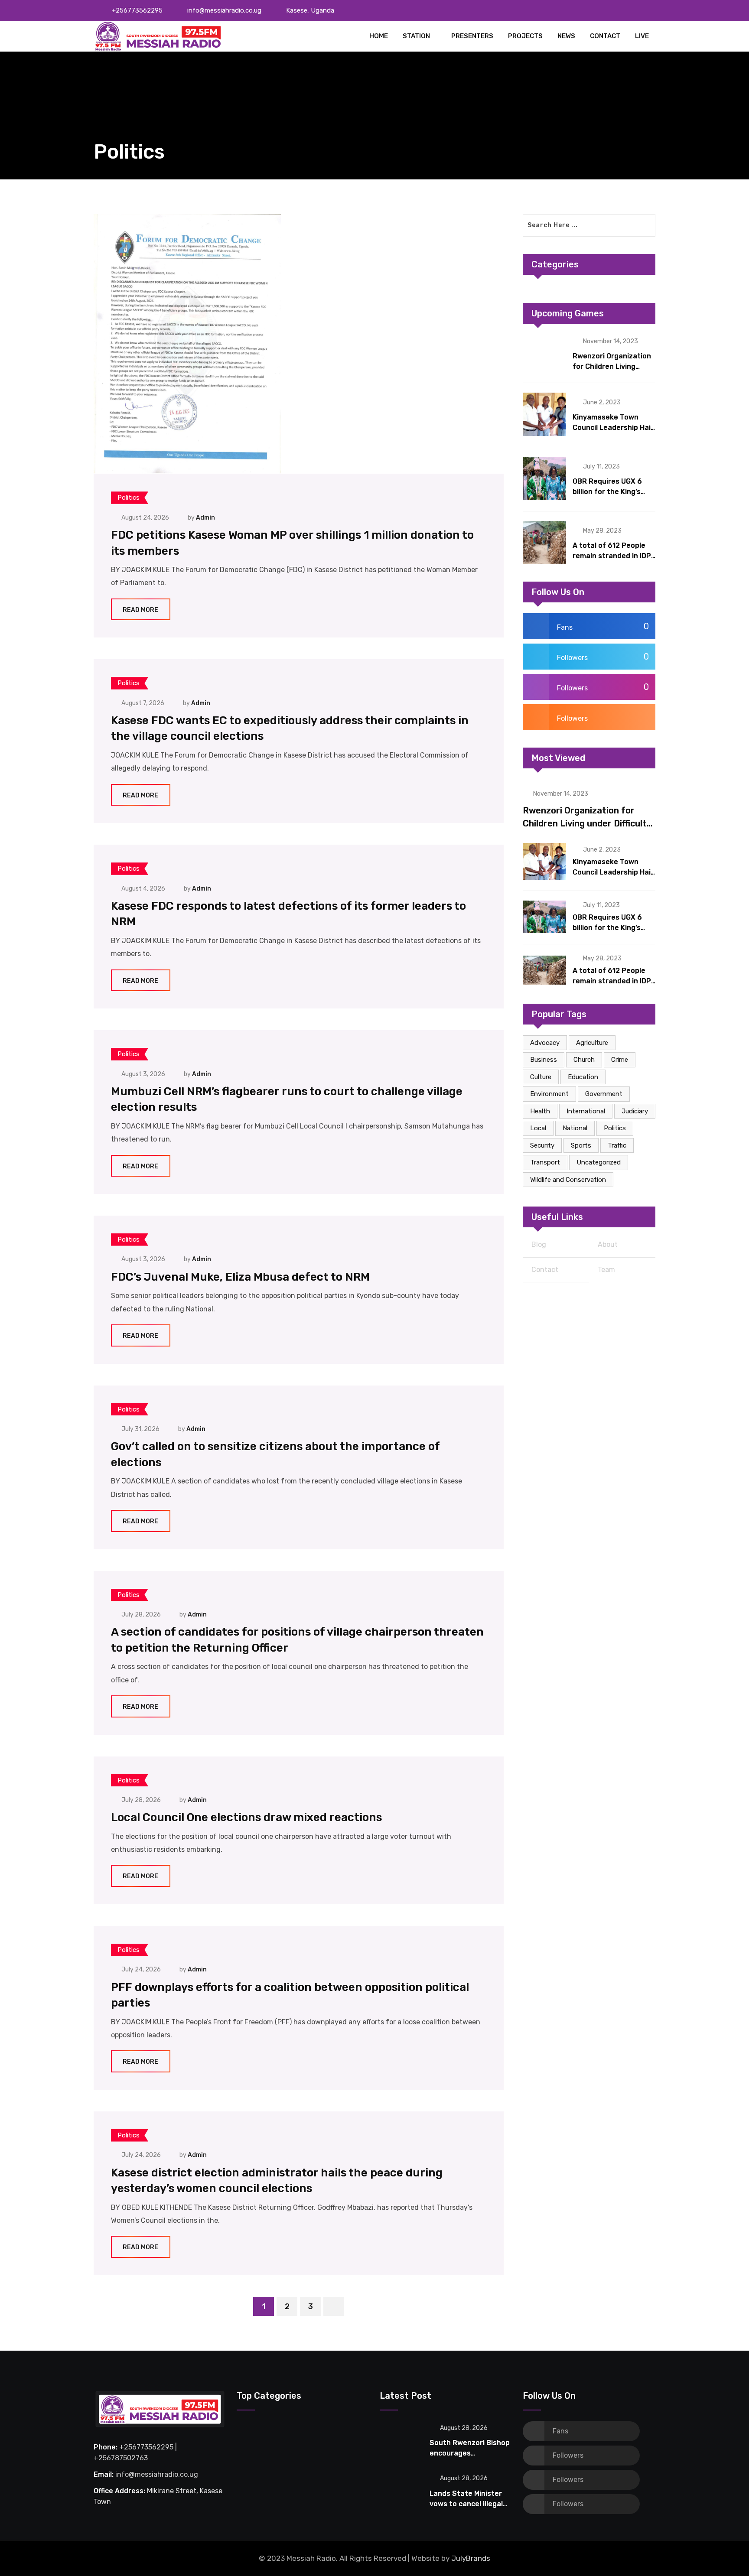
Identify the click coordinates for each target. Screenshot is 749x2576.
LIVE (642, 36)
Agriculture (592, 1043)
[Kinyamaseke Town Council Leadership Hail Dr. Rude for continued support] (544, 414)
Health (540, 1111)
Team (606, 1270)
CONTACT (605, 36)
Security (542, 1145)
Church (584, 1060)
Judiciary (635, 1111)
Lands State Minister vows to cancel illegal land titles (466, 2504)
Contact (545, 1270)
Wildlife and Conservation (568, 1180)
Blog (539, 1244)
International (586, 1111)
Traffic (617, 1145)
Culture (541, 1077)
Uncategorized (599, 1162)
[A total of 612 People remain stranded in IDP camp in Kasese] (544, 543)
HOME (379, 36)
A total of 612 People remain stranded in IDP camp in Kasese (612, 556)
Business (544, 1060)
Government (604, 1094)
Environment (549, 1094)
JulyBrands (471, 2558)
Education (583, 1077)
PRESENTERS (472, 36)
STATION (416, 36)
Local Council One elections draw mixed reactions (246, 1817)
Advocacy (545, 1043)
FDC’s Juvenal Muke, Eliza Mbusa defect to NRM (240, 1277)
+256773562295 (137, 10)
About (608, 1244)
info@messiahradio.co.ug (224, 10)
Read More (140, 610)
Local (538, 1128)
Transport (545, 1162)
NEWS (566, 36)
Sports (581, 1145)
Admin (205, 518)
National (575, 1128)
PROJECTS (525, 36)
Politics (615, 1128)
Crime (620, 1060)
